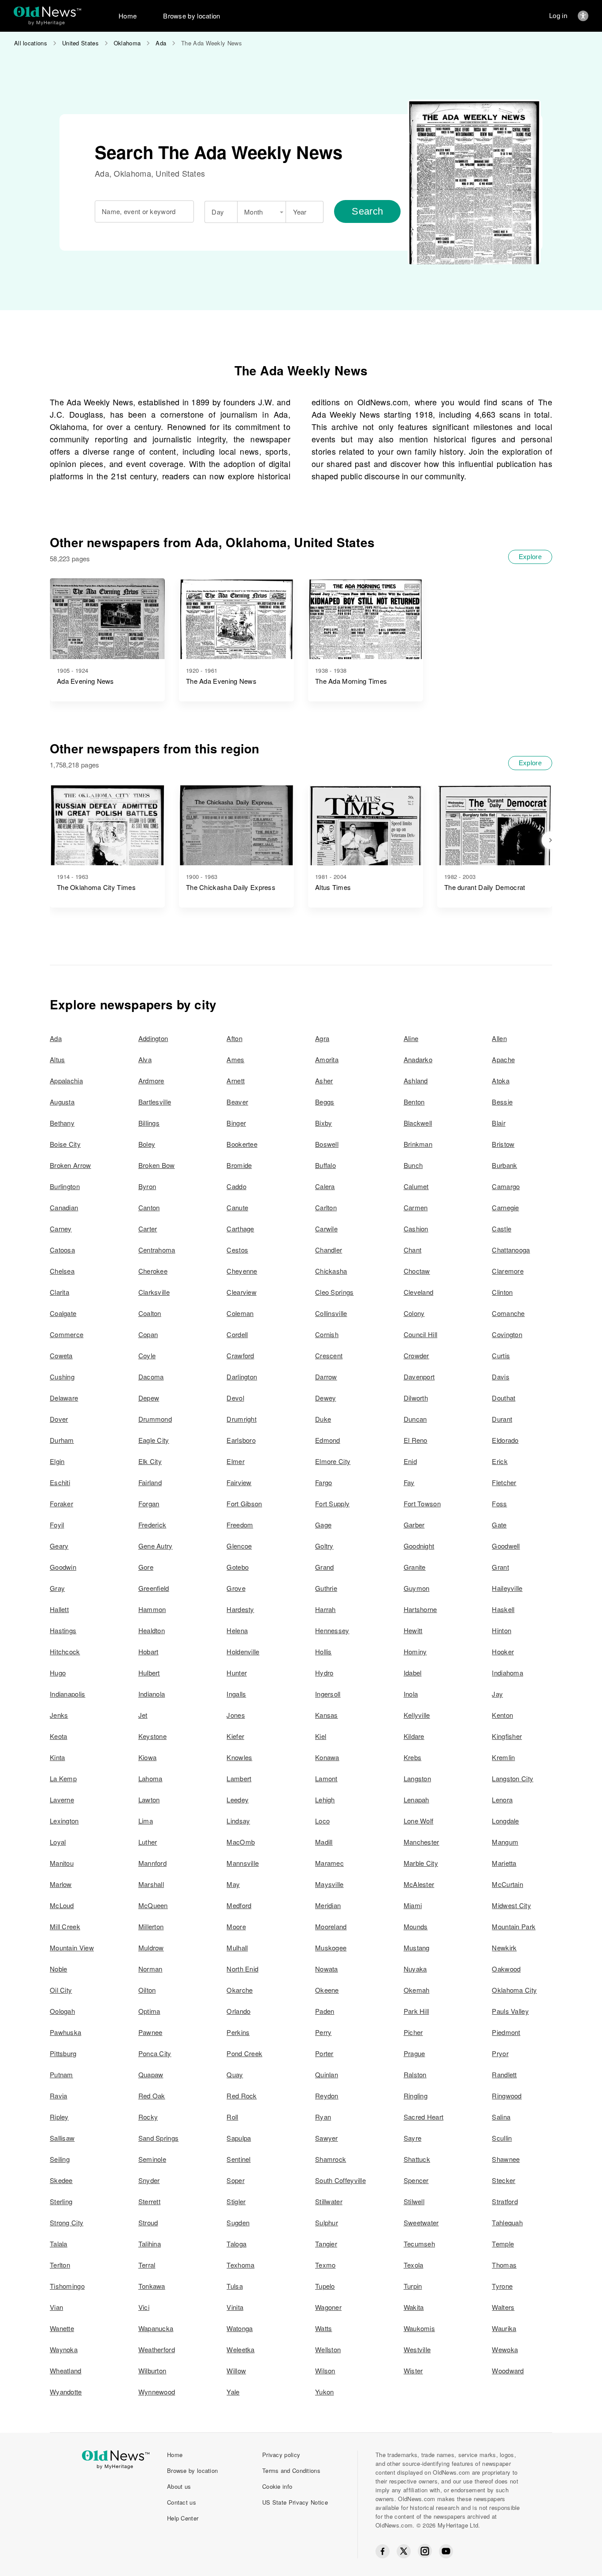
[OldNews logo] (47, 12)
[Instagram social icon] (425, 2551)
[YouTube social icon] (446, 2551)
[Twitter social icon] (404, 2551)
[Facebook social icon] (383, 2551)
